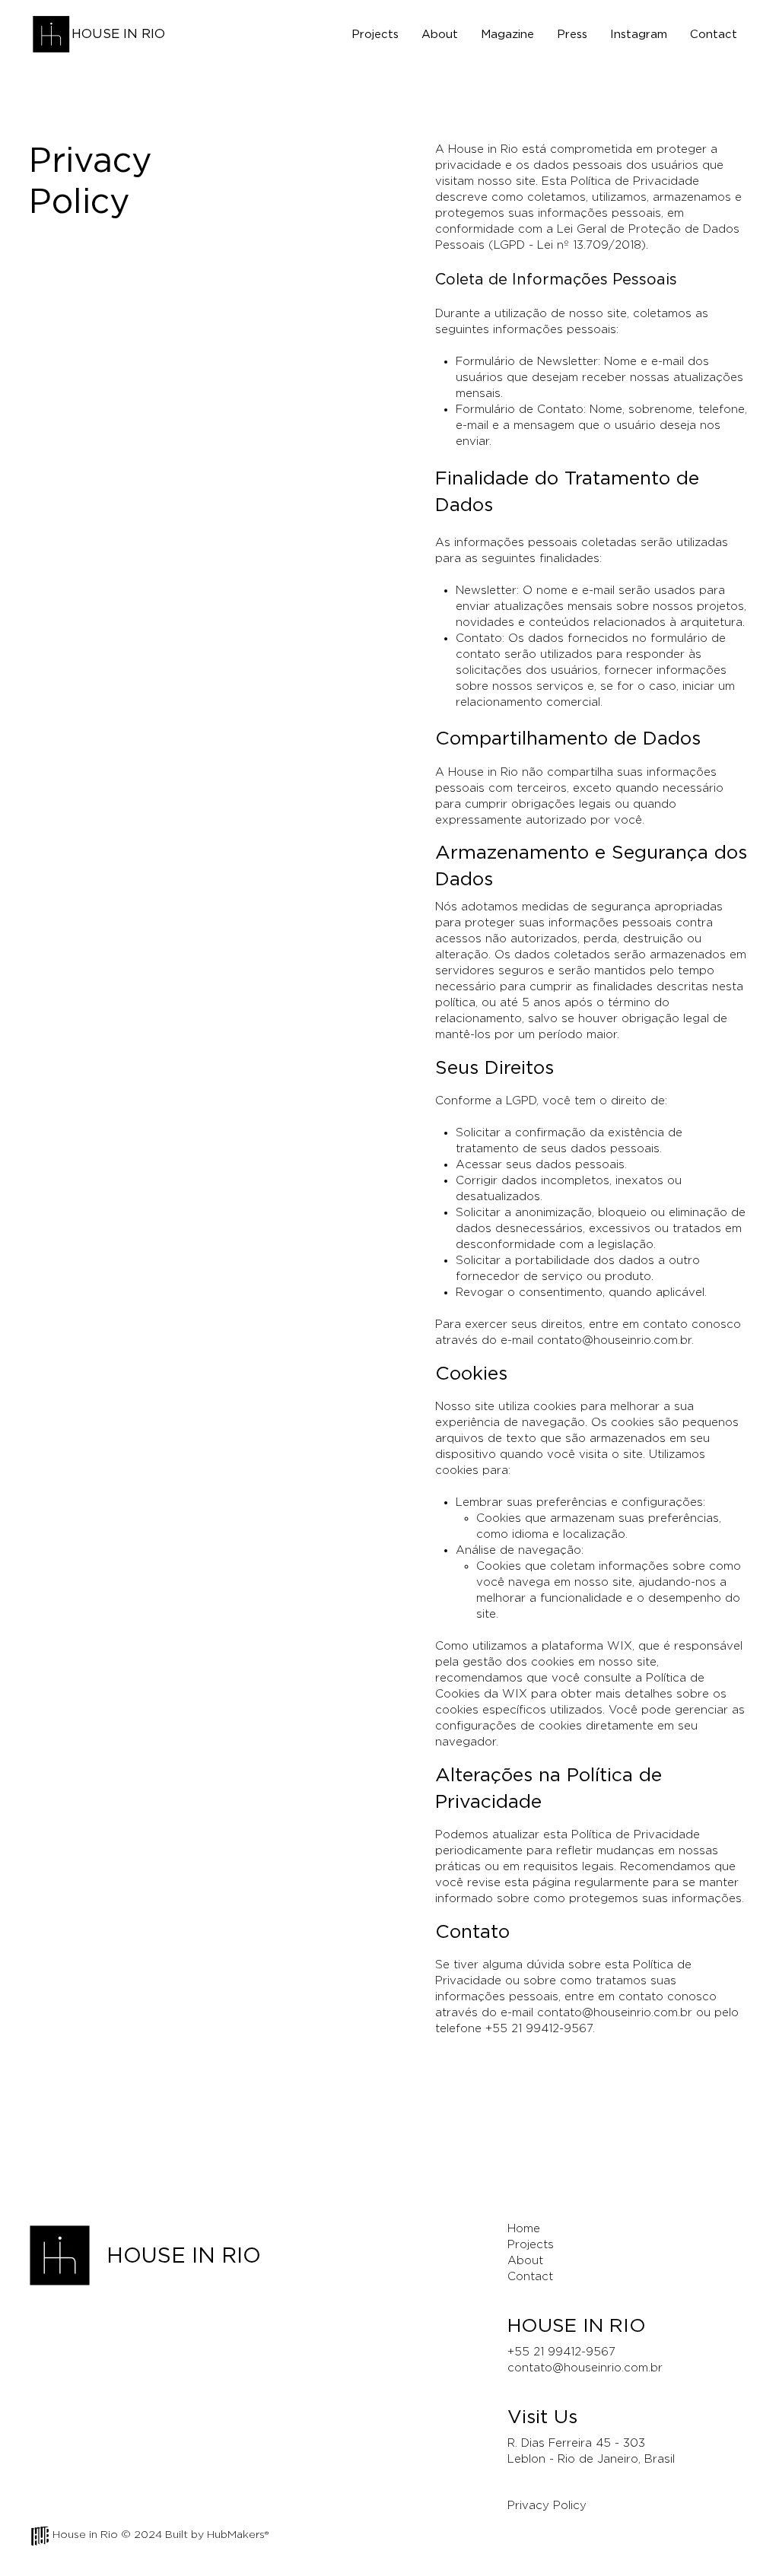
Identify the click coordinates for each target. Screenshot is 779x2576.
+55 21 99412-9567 (561, 2352)
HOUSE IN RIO (118, 34)
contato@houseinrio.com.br (614, 1340)
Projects (531, 2245)
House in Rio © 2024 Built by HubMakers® (161, 2535)
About (525, 2261)
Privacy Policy (547, 2506)
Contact (530, 2277)
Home (524, 2229)
